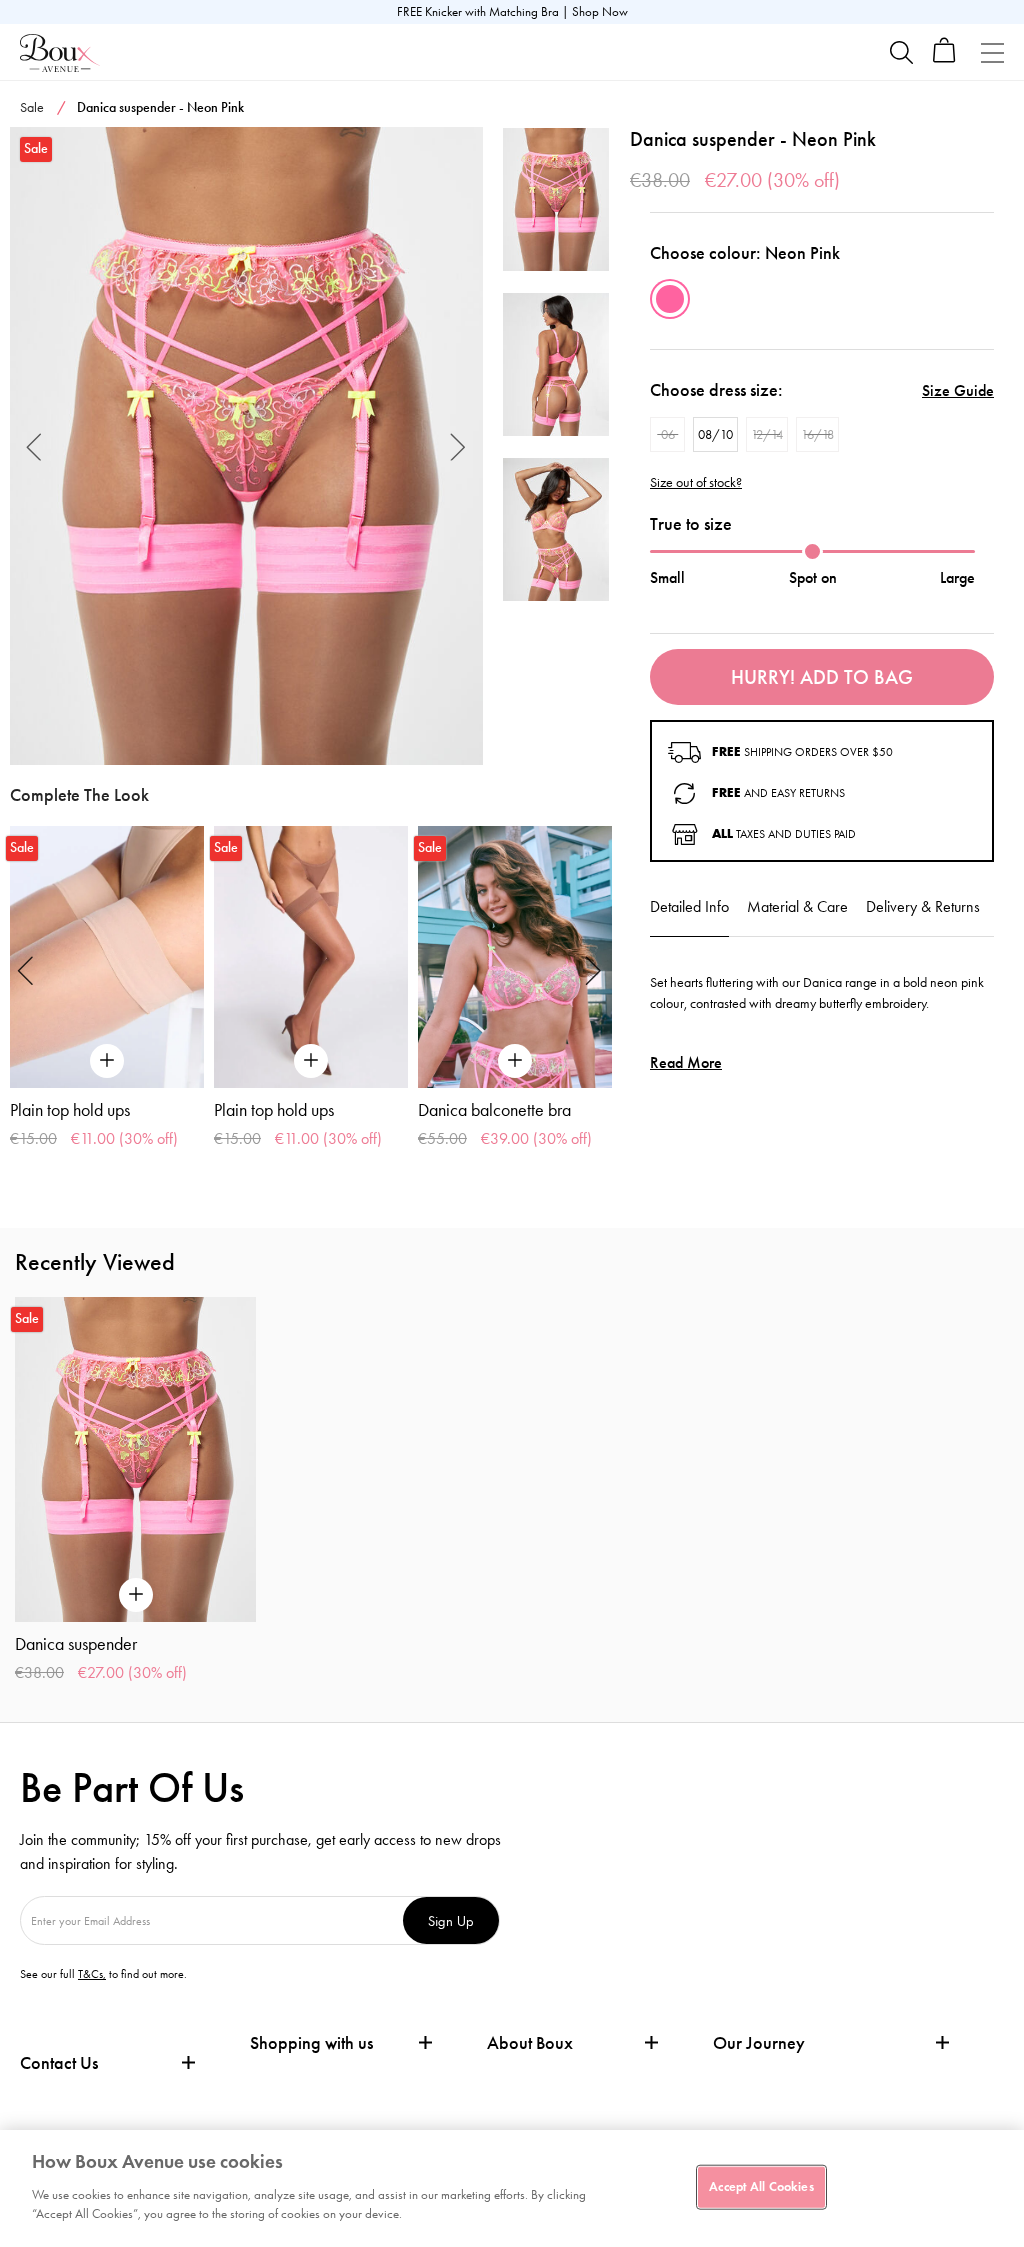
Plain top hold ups (70, 1110)
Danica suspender (76, 1644)
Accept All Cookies (761, 2186)
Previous (34, 445)
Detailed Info (689, 906)
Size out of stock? (696, 483)
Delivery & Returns (923, 906)
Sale (32, 107)
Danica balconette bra (494, 1110)
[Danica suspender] (246, 446)
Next (458, 445)
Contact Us (59, 2063)
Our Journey (759, 2043)
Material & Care (797, 906)
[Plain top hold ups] (107, 957)
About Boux (530, 2043)
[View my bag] (944, 58)
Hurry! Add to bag (822, 677)
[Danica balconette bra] (515, 957)
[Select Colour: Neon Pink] (670, 299)
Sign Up (451, 1920)
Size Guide (958, 390)
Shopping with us (311, 2043)
